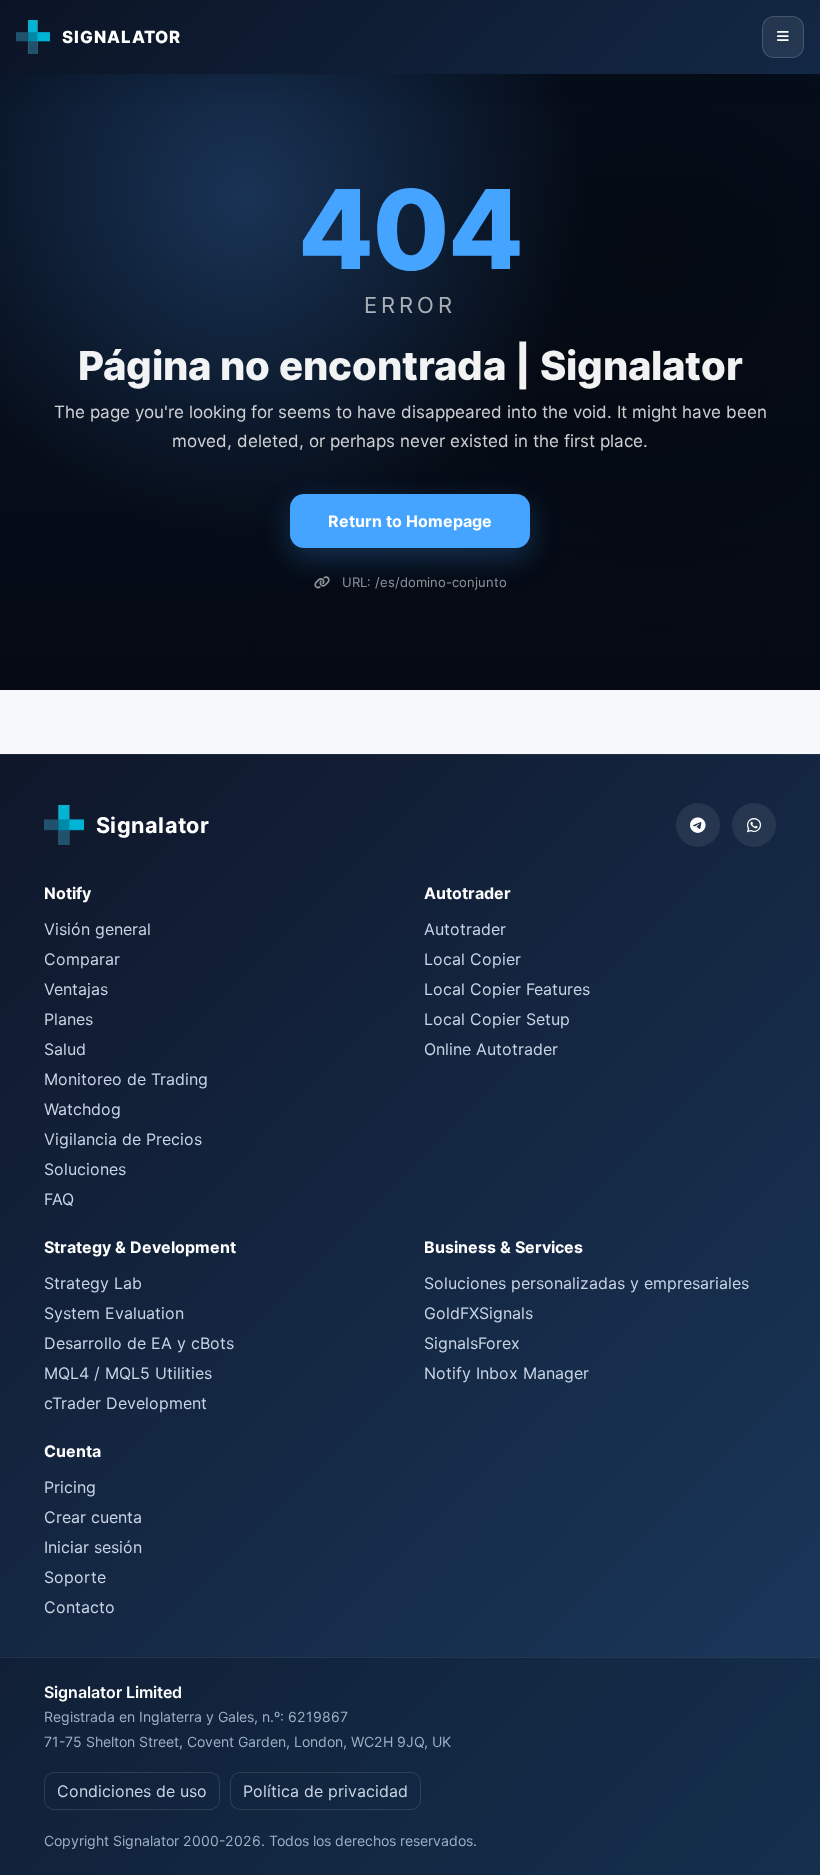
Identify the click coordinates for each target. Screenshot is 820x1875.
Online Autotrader (491, 1049)
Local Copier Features (507, 989)
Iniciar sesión (93, 1547)
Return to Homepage (410, 521)
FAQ (59, 1199)
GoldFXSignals (478, 1313)
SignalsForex (472, 1343)
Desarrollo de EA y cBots (139, 1343)
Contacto (79, 1607)
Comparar (82, 959)
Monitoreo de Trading (126, 1079)
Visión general (97, 929)
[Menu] (783, 37)
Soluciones (85, 1169)
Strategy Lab (93, 1283)
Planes (68, 1019)
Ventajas (76, 989)
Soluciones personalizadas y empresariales (586, 1283)
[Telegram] (698, 825)
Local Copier (472, 959)
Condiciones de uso (132, 1791)
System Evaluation (114, 1313)
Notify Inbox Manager (506, 1373)
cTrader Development (125, 1403)
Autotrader (465, 929)
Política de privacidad (325, 1791)
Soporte (75, 1577)
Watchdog (82, 1109)
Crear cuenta (93, 1517)
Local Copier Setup (497, 1019)
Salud (65, 1049)
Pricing (70, 1487)
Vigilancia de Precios (123, 1139)
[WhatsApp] (754, 825)
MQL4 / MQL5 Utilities (128, 1373)
